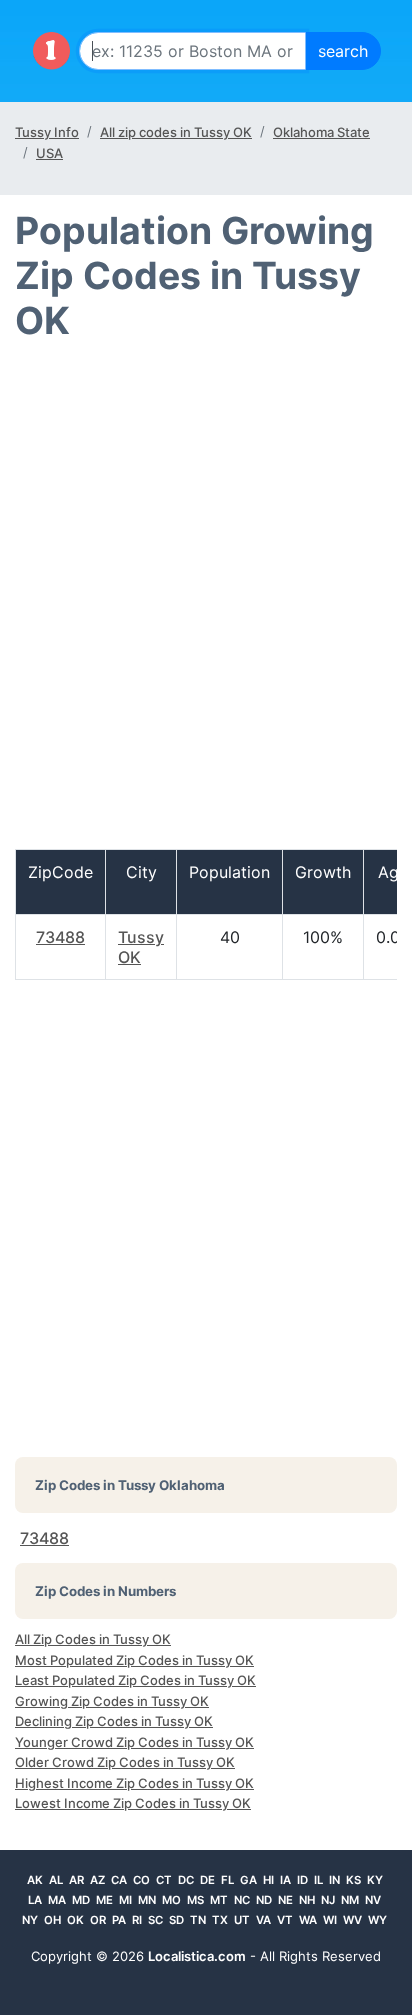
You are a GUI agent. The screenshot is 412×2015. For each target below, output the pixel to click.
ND (264, 1900)
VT (285, 1920)
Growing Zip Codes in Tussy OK (112, 1701)
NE (285, 1900)
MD (81, 1900)
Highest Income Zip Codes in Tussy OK (134, 1783)
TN (198, 1920)
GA (248, 1880)
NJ (328, 1900)
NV (373, 1900)
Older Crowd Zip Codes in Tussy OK (125, 1762)
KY (375, 1880)
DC (186, 1880)
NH (307, 1900)
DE (207, 1880)
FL (227, 1880)
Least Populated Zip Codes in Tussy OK (135, 1680)
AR (76, 1880)
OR (98, 1920)
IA (285, 1880)
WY (377, 1920)
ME (104, 1900)
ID (302, 1880)
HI (268, 1880)
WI (330, 1920)
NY (30, 1920)
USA (49, 153)
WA (308, 1920)
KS (353, 1880)
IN (334, 1880)
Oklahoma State (321, 132)
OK (75, 1920)
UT (242, 1920)
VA (263, 1920)
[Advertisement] (206, 604)
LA (35, 1900)
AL (56, 1880)
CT (164, 1880)
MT (219, 1900)
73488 (60, 937)
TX (220, 1920)
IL (318, 1880)
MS (195, 1900)
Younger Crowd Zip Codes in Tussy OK (134, 1742)
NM (350, 1900)
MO (171, 1900)
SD (176, 1920)
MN (147, 1900)
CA (119, 1880)
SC (155, 1920)
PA (119, 1920)
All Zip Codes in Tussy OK (93, 1639)
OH (52, 1920)
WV (352, 1920)
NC (242, 1900)
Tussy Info (47, 132)
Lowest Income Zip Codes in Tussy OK (133, 1803)
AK (35, 1880)
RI (137, 1920)
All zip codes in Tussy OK (176, 132)
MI (125, 1900)
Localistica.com (197, 1956)
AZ (97, 1880)
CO (141, 1880)
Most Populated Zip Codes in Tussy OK (134, 1660)
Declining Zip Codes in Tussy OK (114, 1721)
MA (57, 1900)
